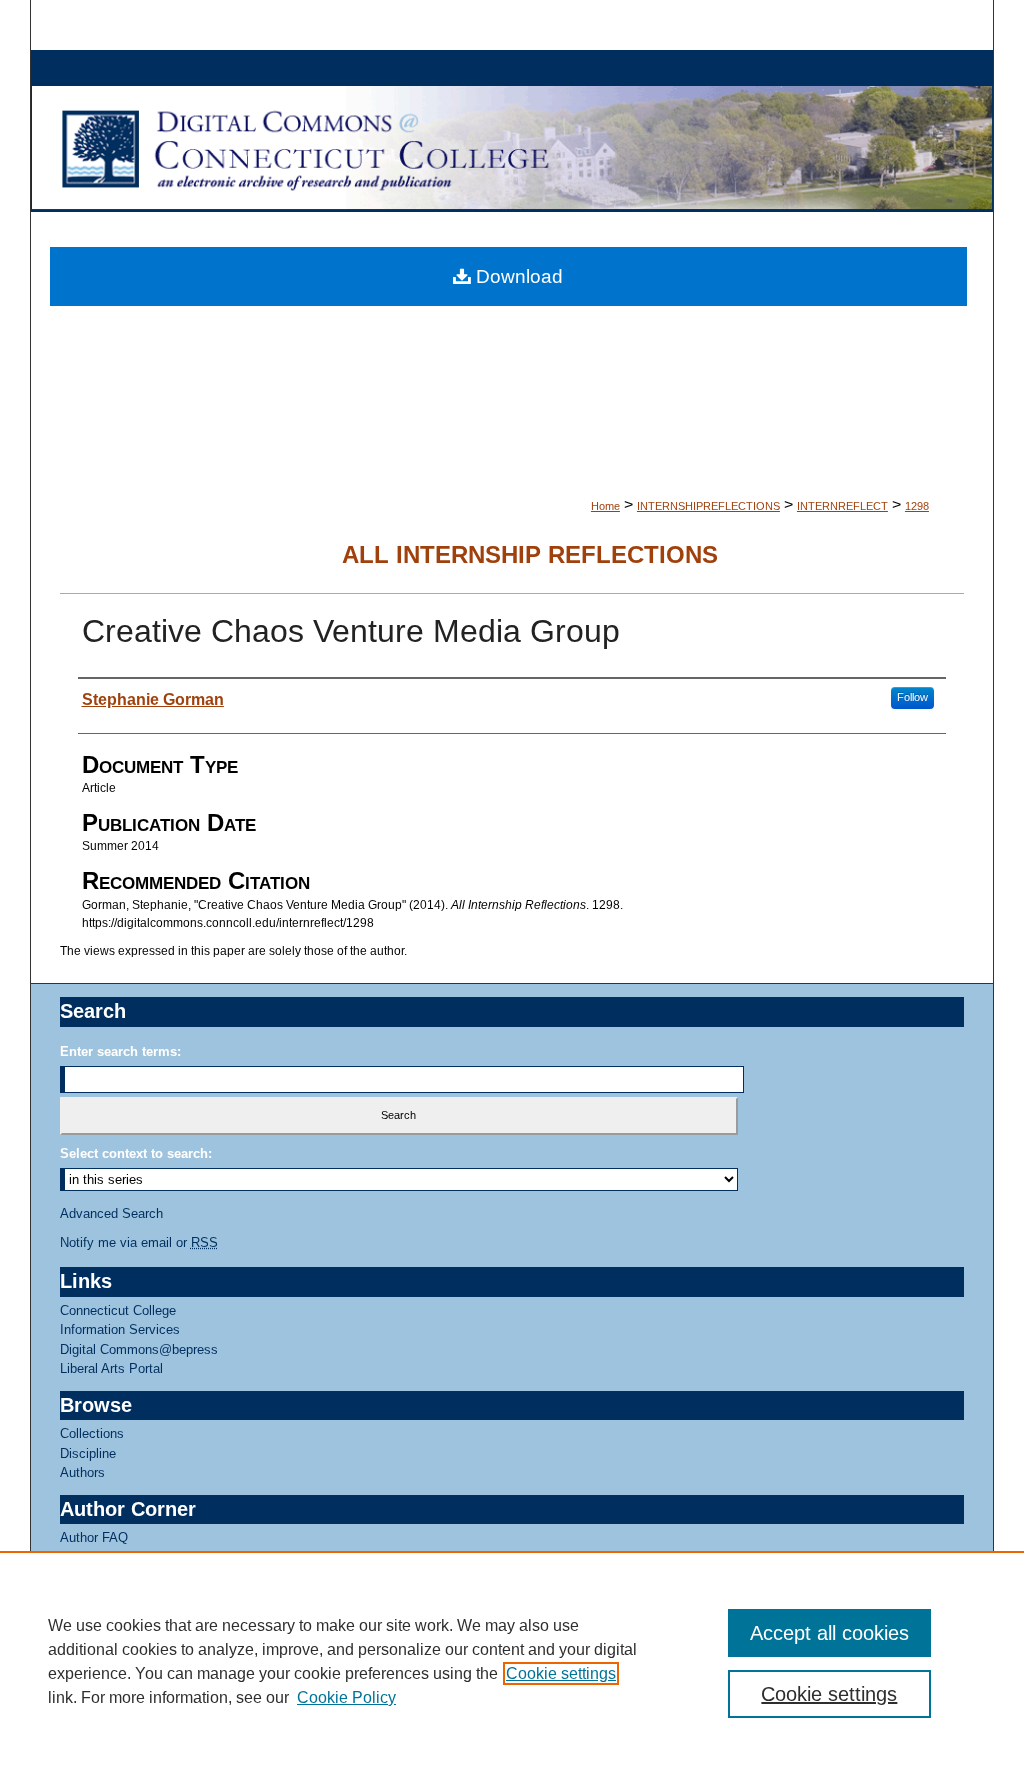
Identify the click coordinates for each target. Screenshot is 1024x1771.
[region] (512, 1661)
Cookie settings (561, 1673)
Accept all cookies (829, 1633)
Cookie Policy (346, 1697)
